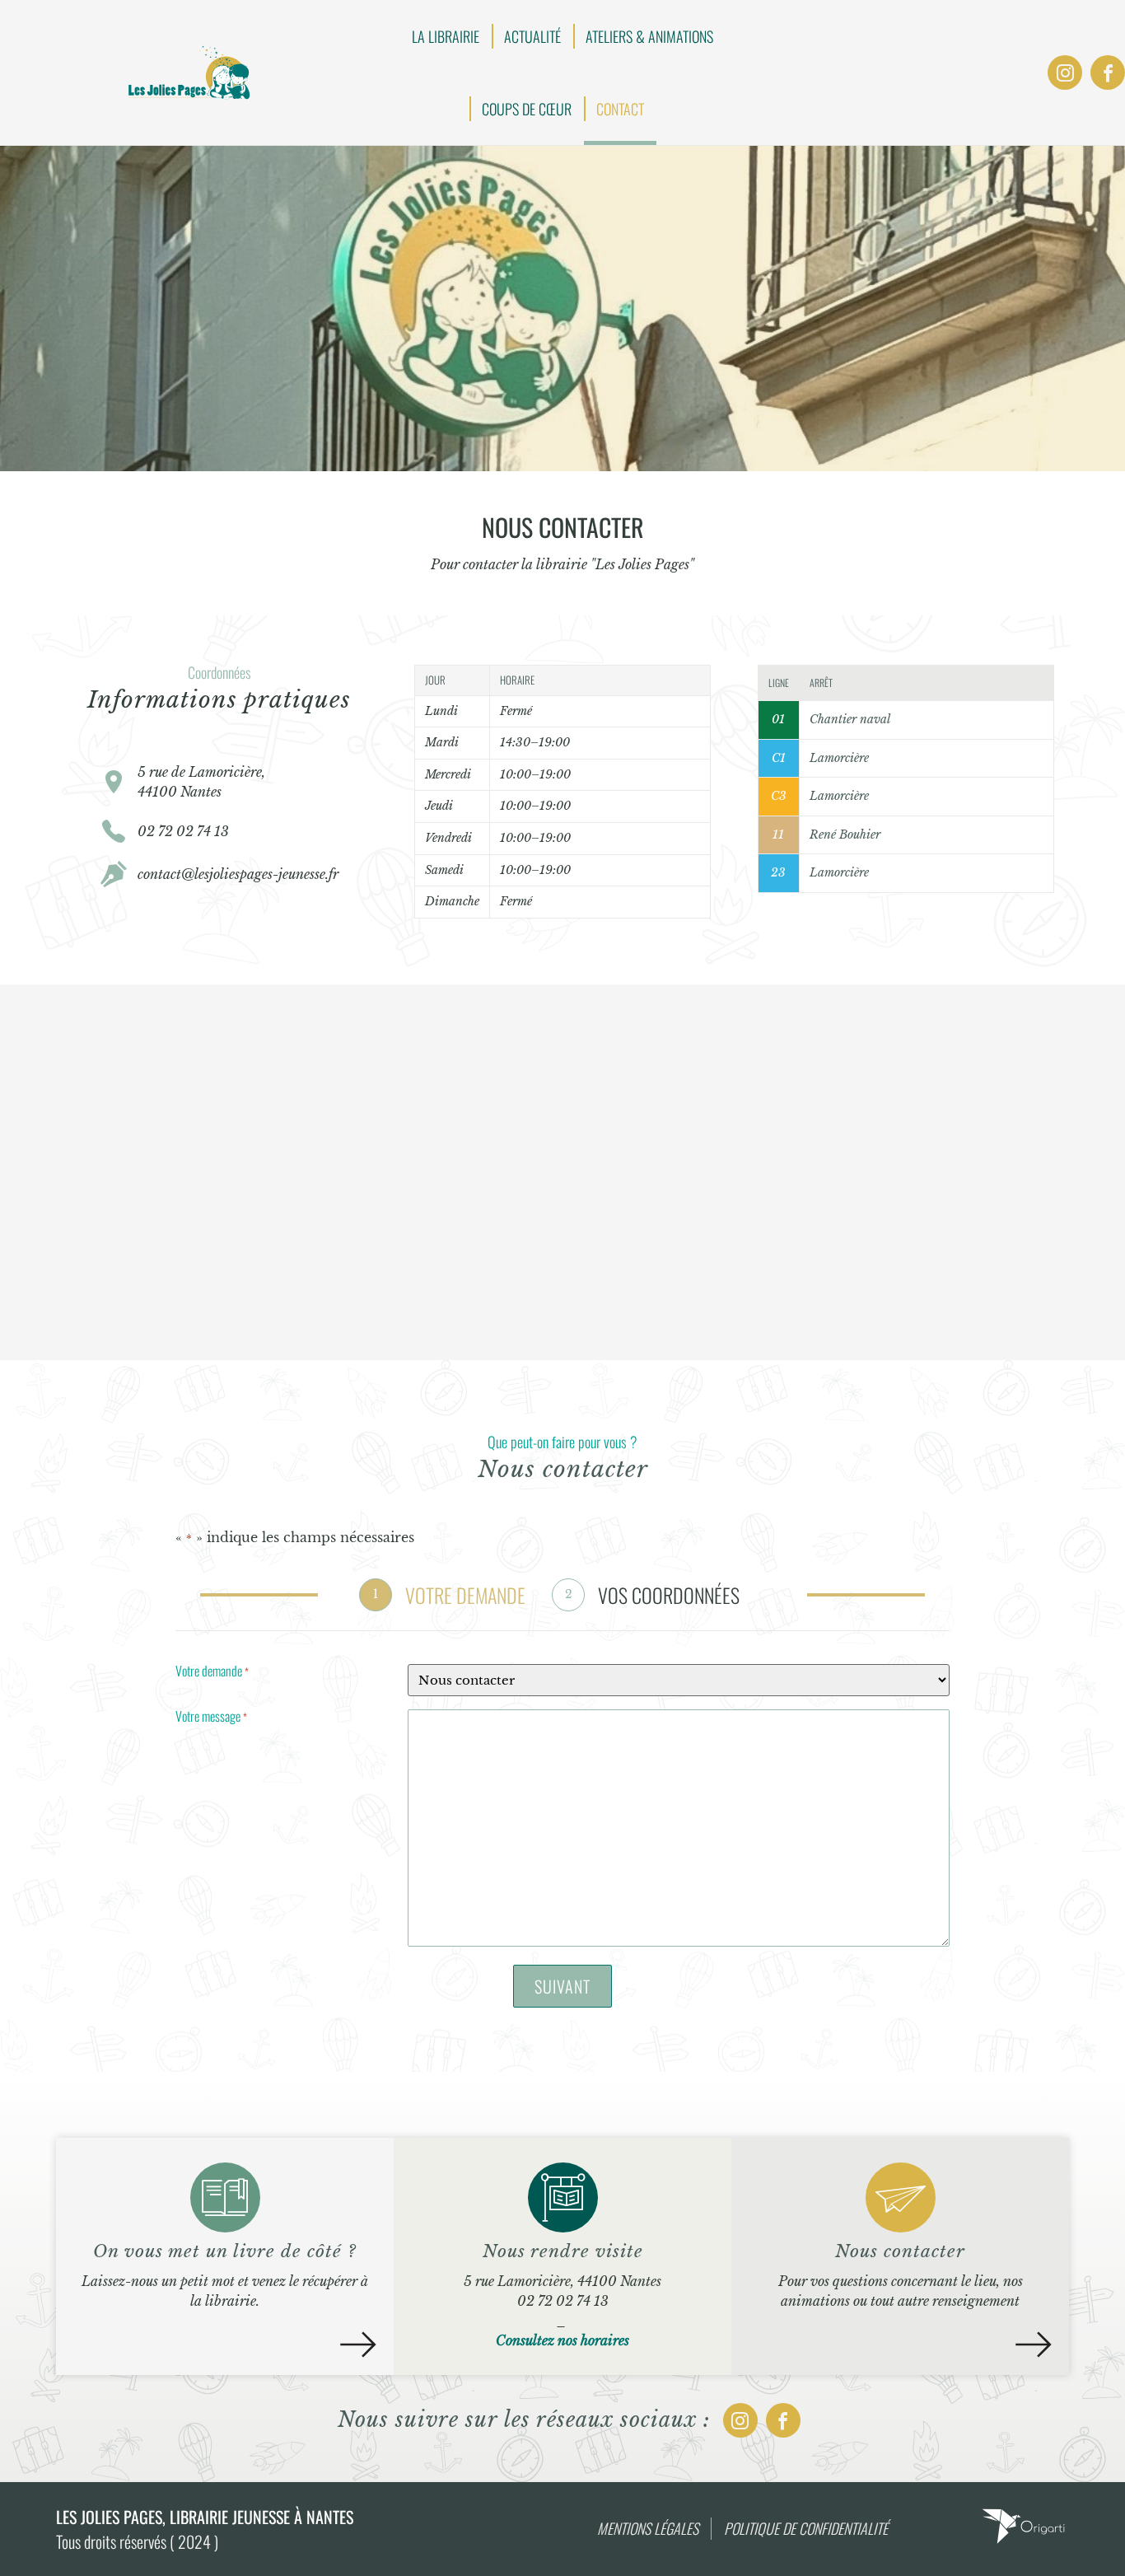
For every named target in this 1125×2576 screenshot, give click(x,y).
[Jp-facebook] (1108, 72)
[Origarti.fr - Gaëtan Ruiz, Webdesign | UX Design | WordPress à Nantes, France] (1023, 2541)
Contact (620, 109)
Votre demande (212, 1672)
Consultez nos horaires (562, 2340)
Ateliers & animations (649, 36)
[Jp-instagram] (1065, 72)
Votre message (211, 1718)
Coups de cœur (527, 109)
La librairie (446, 36)
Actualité (532, 36)
